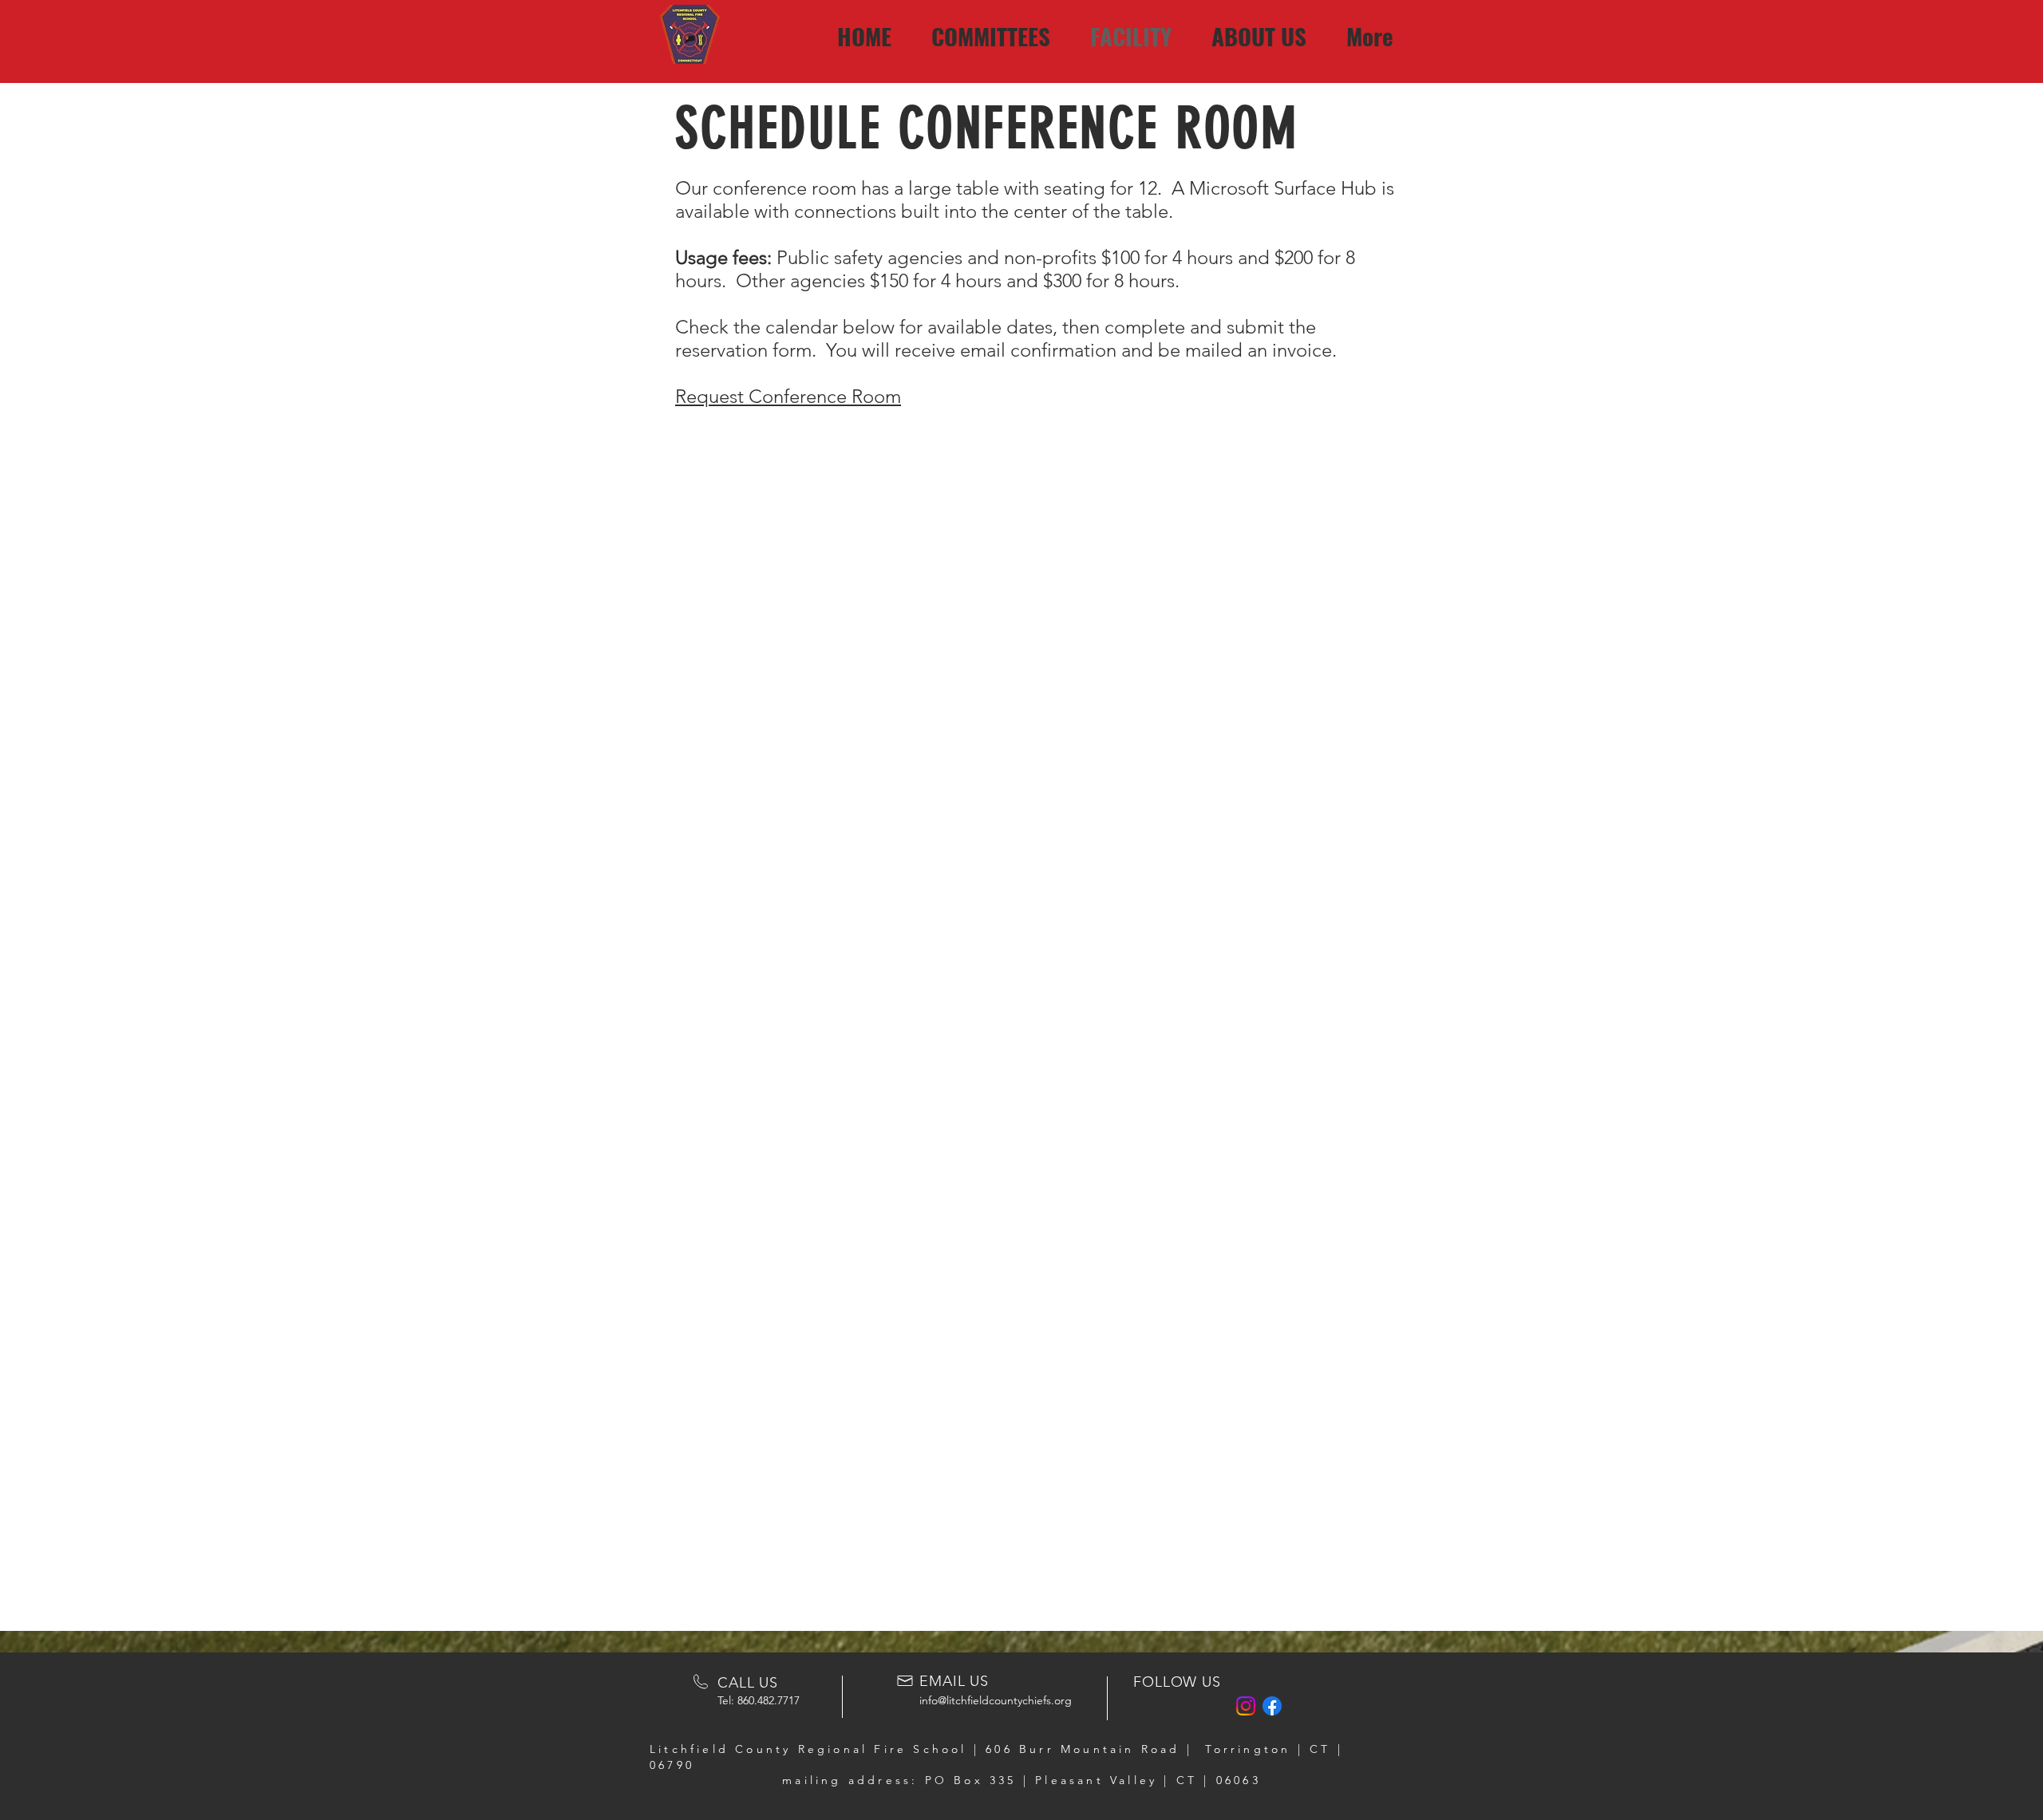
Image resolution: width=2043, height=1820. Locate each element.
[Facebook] (1272, 1706)
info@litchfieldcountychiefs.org (996, 1700)
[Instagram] (1246, 1706)
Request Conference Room (788, 396)
